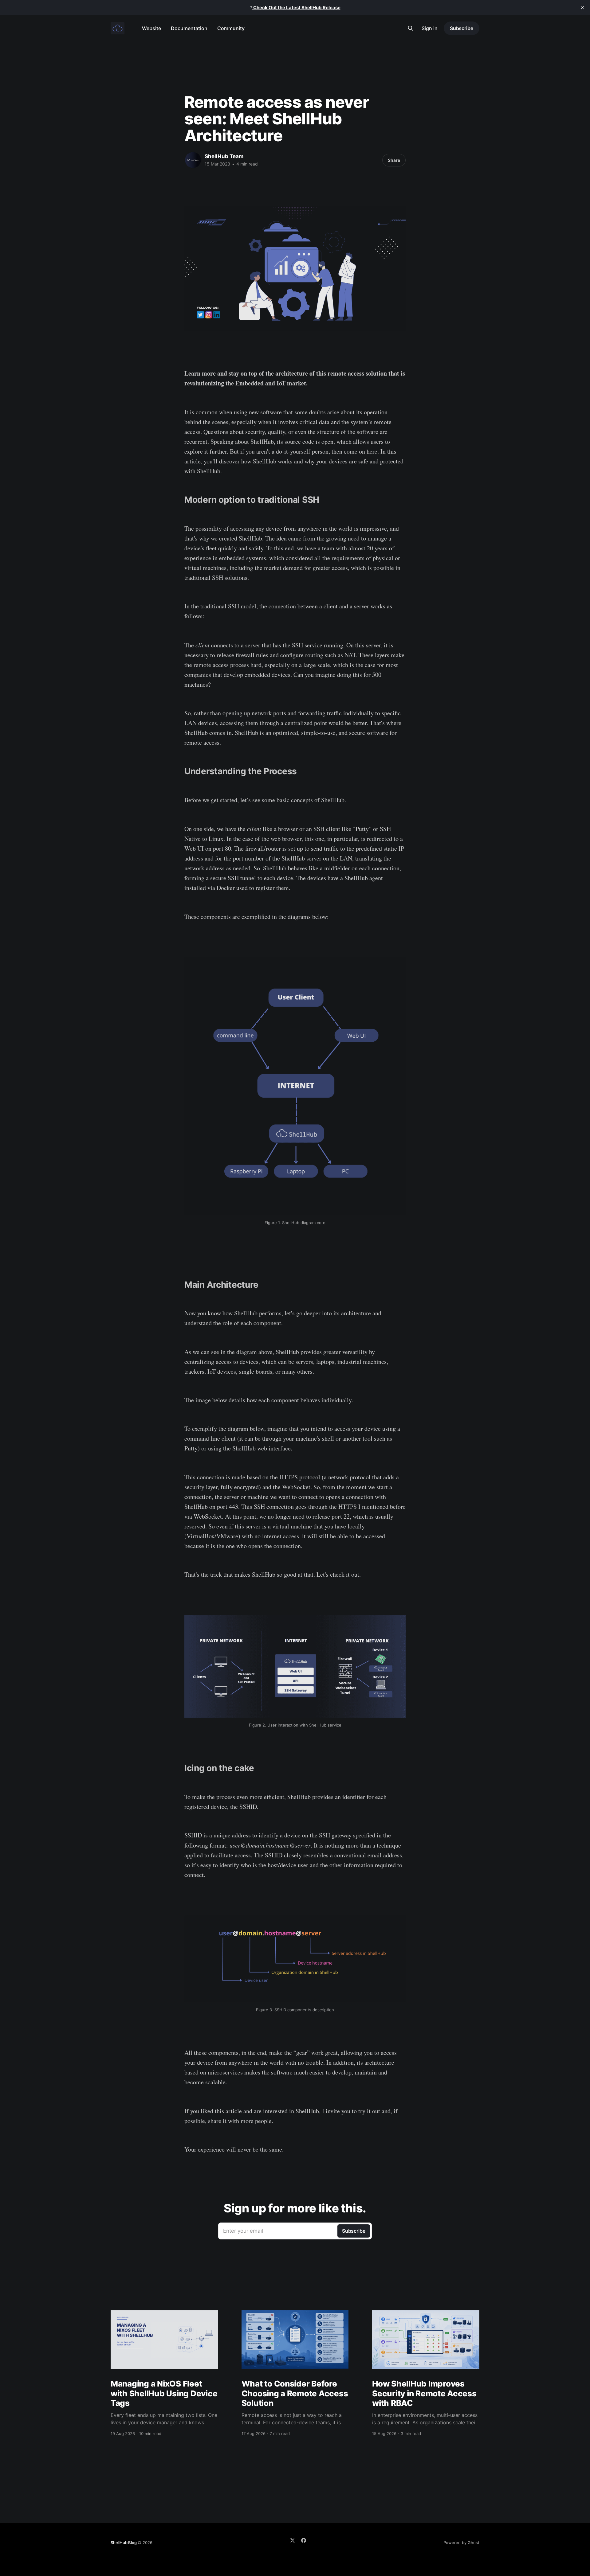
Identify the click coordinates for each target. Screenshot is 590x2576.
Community (231, 28)
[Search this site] (411, 28)
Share (394, 160)
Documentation (189, 28)
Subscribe (462, 28)
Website (151, 28)
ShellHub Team (224, 156)
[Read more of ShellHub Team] (193, 160)
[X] (293, 2540)
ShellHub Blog (124, 2543)
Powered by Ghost (461, 2543)
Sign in (430, 28)
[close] (583, 7)
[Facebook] (304, 2540)
